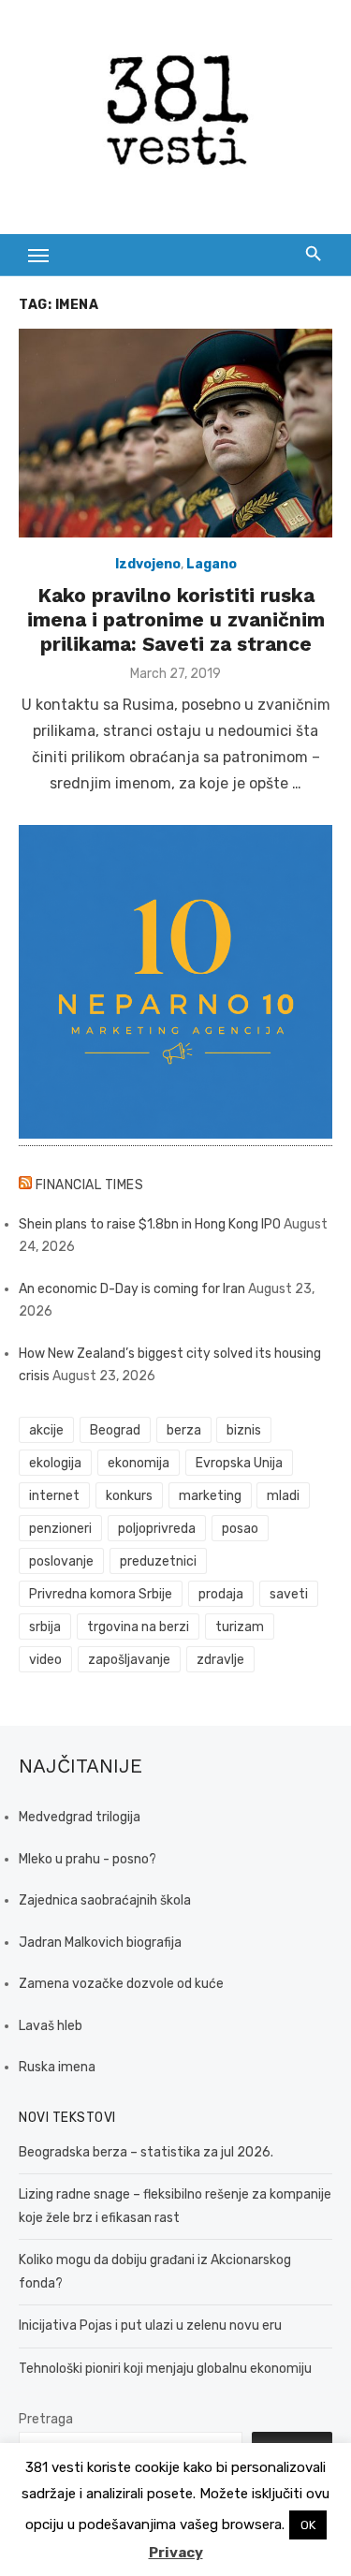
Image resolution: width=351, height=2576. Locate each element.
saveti (289, 1594)
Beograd (115, 1430)
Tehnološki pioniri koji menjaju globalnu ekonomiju (165, 2369)
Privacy (176, 2553)
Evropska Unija (239, 1463)
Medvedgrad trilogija (80, 1817)
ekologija (55, 1463)
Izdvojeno (148, 564)
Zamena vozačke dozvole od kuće (121, 1984)
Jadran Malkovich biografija (100, 1943)
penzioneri (60, 1529)
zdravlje (220, 1660)
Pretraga (46, 2419)
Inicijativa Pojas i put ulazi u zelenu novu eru (150, 2326)
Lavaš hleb (51, 2026)
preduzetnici (158, 1561)
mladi (283, 1496)
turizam (240, 1627)
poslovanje (61, 1561)
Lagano (212, 564)
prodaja (221, 1594)
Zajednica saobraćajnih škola (105, 1900)
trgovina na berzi (138, 1627)
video (45, 1660)
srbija (45, 1627)
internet (54, 1496)
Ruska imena (57, 2067)
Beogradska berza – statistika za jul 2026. (146, 2152)
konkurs (129, 1496)
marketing (210, 1496)
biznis (244, 1430)
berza (184, 1430)
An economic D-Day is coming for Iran (132, 1289)
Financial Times (90, 1185)
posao (240, 1529)
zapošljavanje (129, 1660)
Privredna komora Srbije (101, 1594)
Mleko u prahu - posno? (88, 1859)
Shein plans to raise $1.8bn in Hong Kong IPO (150, 1224)
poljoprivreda (157, 1529)
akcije (46, 1430)
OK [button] (308, 2525)
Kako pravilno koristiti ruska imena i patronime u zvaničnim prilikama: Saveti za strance (176, 620)
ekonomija (139, 1463)
